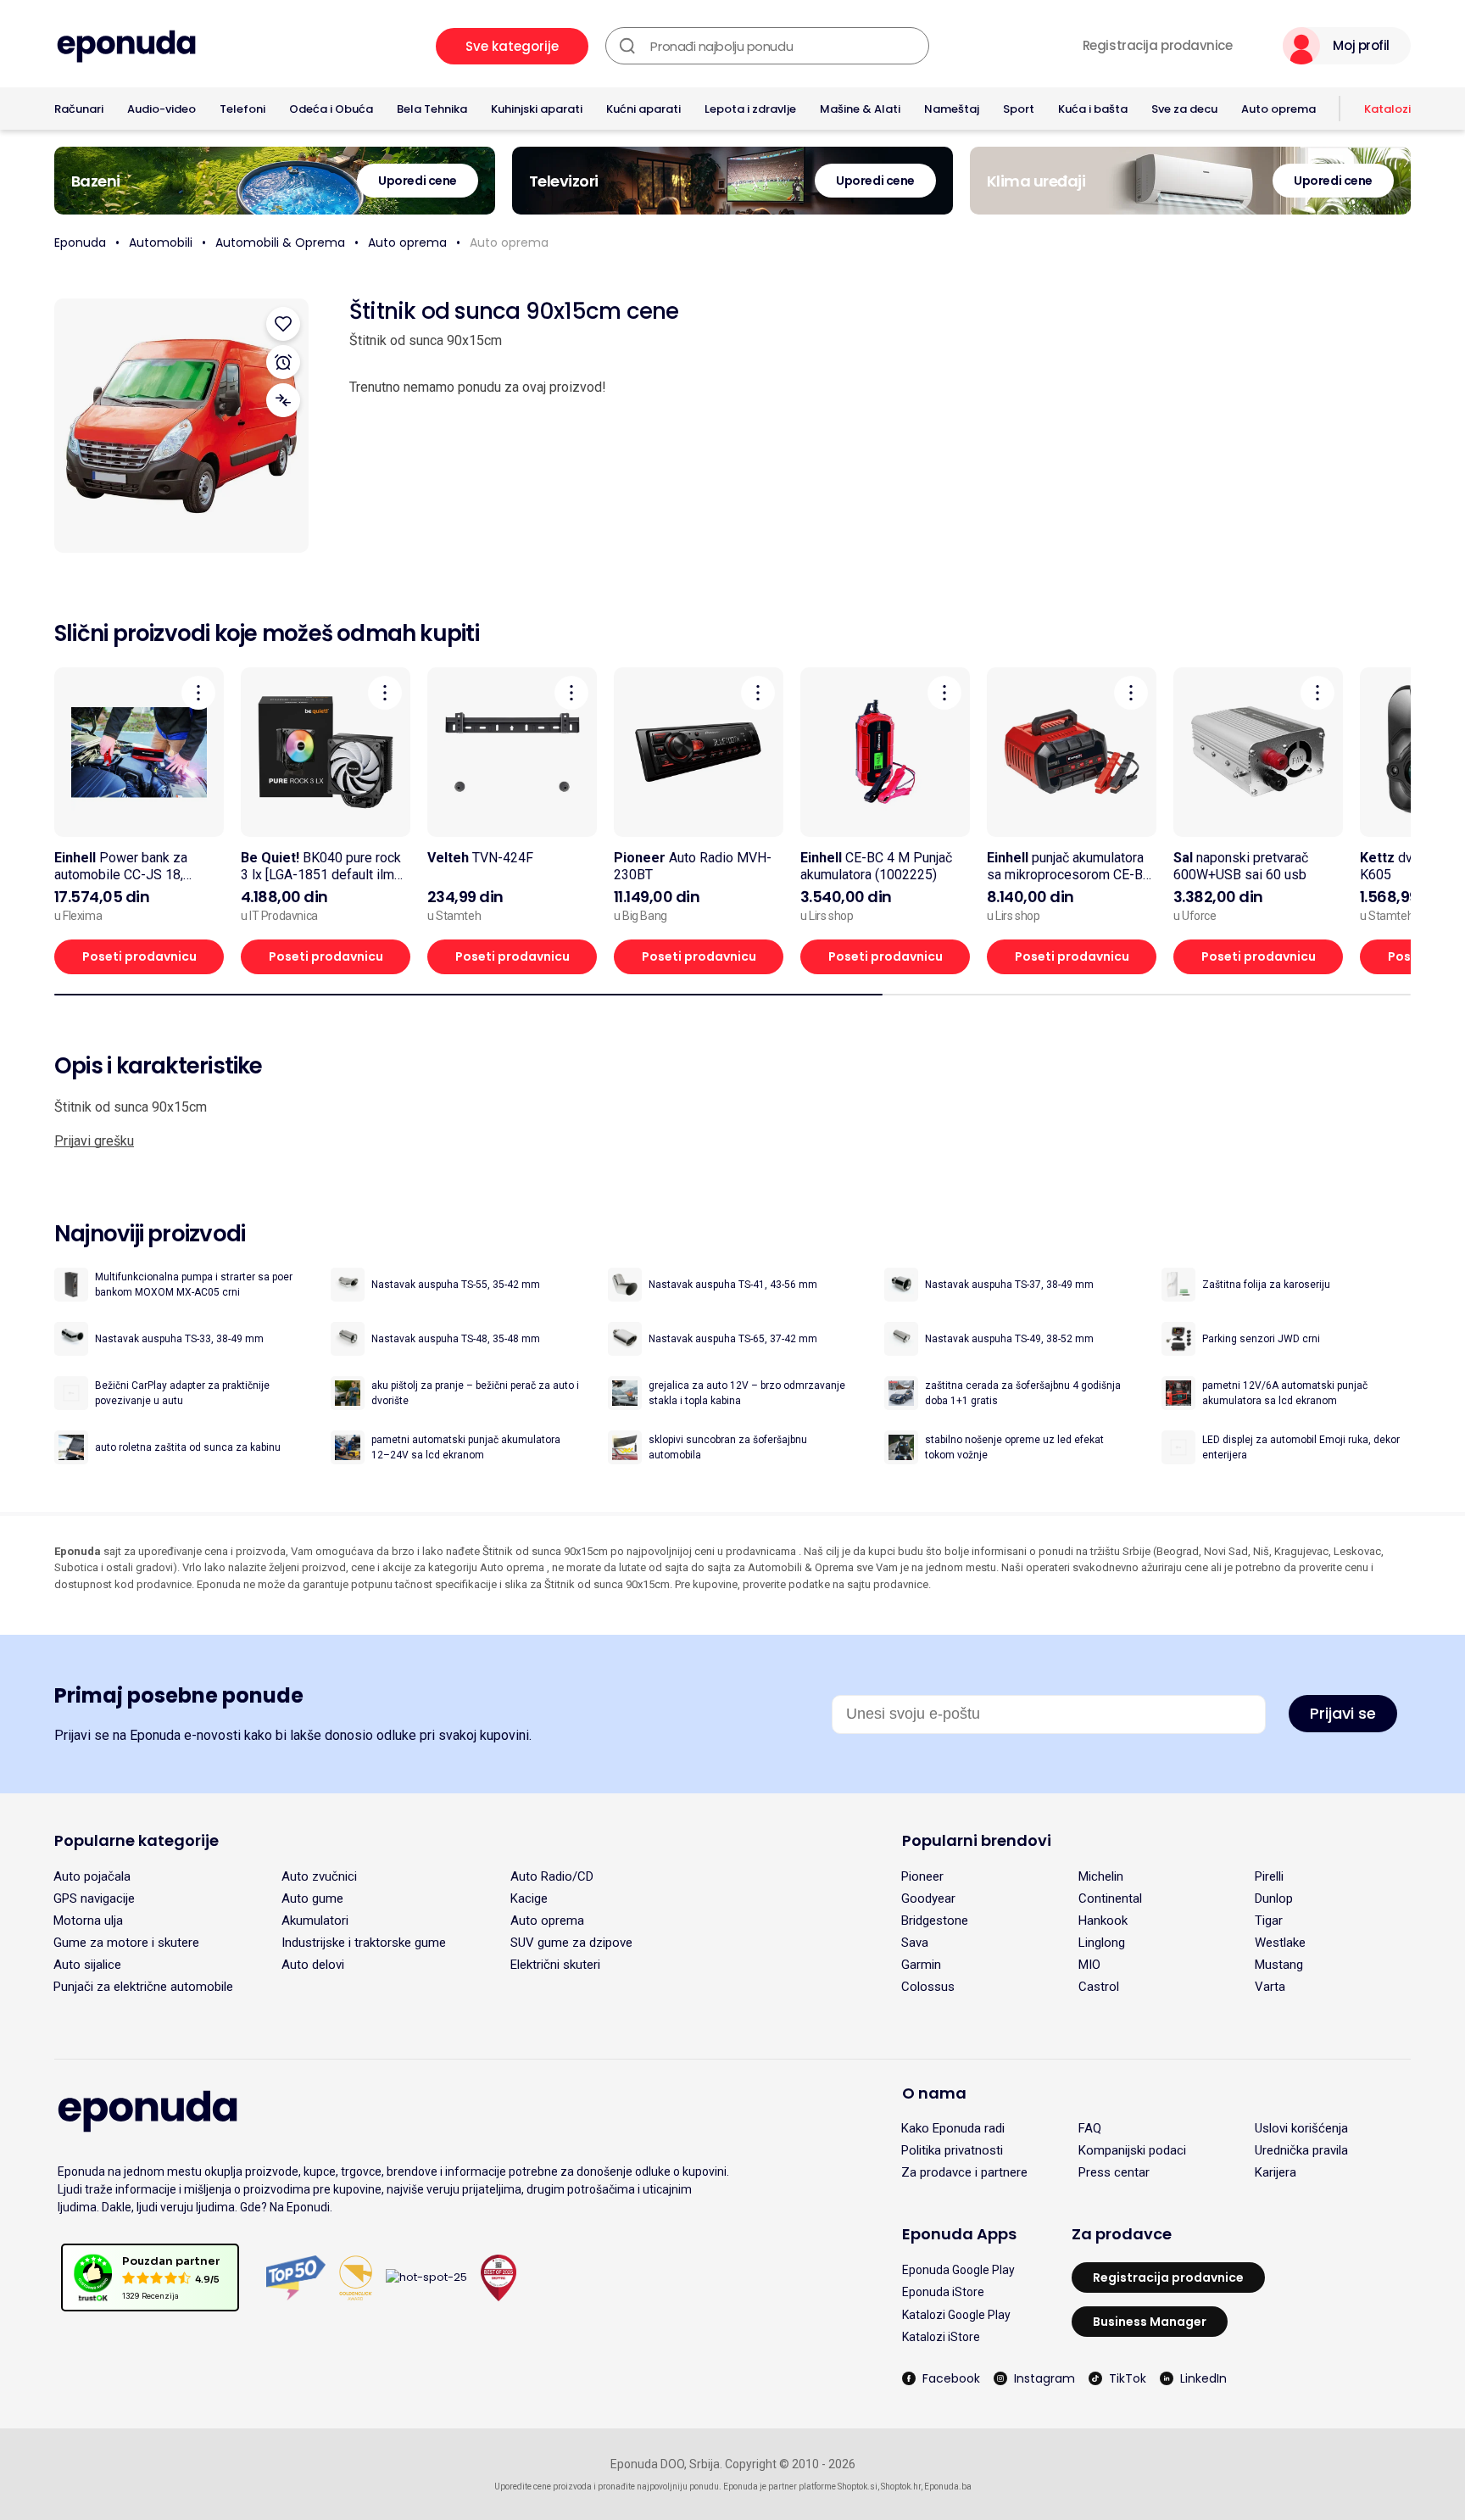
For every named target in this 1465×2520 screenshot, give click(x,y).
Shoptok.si (858, 2487)
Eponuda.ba (948, 2487)
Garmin (921, 1965)
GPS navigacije (94, 1898)
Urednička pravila (1301, 2150)
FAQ (1090, 2128)
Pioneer (922, 1876)
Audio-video (162, 109)
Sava (915, 1943)
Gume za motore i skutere (126, 1943)
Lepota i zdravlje (750, 109)
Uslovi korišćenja (1301, 2128)
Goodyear (928, 1898)
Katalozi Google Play (956, 2315)
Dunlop (1274, 1898)
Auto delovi (313, 1965)
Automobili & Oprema (280, 243)
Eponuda (80, 243)
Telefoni (242, 109)
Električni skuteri (555, 1965)
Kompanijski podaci (1132, 2150)
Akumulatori (315, 1921)
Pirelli (1269, 1876)
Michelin (1101, 1876)
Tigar (1269, 1921)
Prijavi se (1343, 1713)
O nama (934, 2093)
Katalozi (1387, 109)
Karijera (1276, 2172)
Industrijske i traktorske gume (364, 1943)
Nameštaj (952, 109)
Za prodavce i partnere (964, 2172)
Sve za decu (1184, 109)
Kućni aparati (643, 109)
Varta (1270, 1987)
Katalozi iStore (941, 2337)
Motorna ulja (88, 1921)
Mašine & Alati (860, 109)
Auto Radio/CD (552, 1876)
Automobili (161, 243)
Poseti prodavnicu (139, 956)
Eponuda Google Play (958, 2270)
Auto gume (312, 1898)
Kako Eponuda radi (953, 2128)
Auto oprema (1278, 109)
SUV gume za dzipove (571, 1943)
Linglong (1102, 1943)
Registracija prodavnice (1158, 46)
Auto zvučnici (319, 1876)
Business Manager (1150, 2322)
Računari (79, 109)
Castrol (1099, 1987)
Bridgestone (935, 1921)
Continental (1110, 1898)
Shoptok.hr (901, 2487)
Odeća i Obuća (331, 109)
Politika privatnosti (952, 2150)
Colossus (928, 1987)
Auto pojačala (92, 1876)
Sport (1019, 109)
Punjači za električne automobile (143, 1987)
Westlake (1280, 1943)
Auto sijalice (87, 1965)
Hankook (1103, 1921)
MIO (1089, 1965)
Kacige (529, 1898)
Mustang (1279, 1965)
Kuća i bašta (1093, 109)
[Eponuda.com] (126, 46)
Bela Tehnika (432, 109)
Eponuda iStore (943, 2292)
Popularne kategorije (136, 1840)
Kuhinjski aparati (537, 109)
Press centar (1114, 2172)
